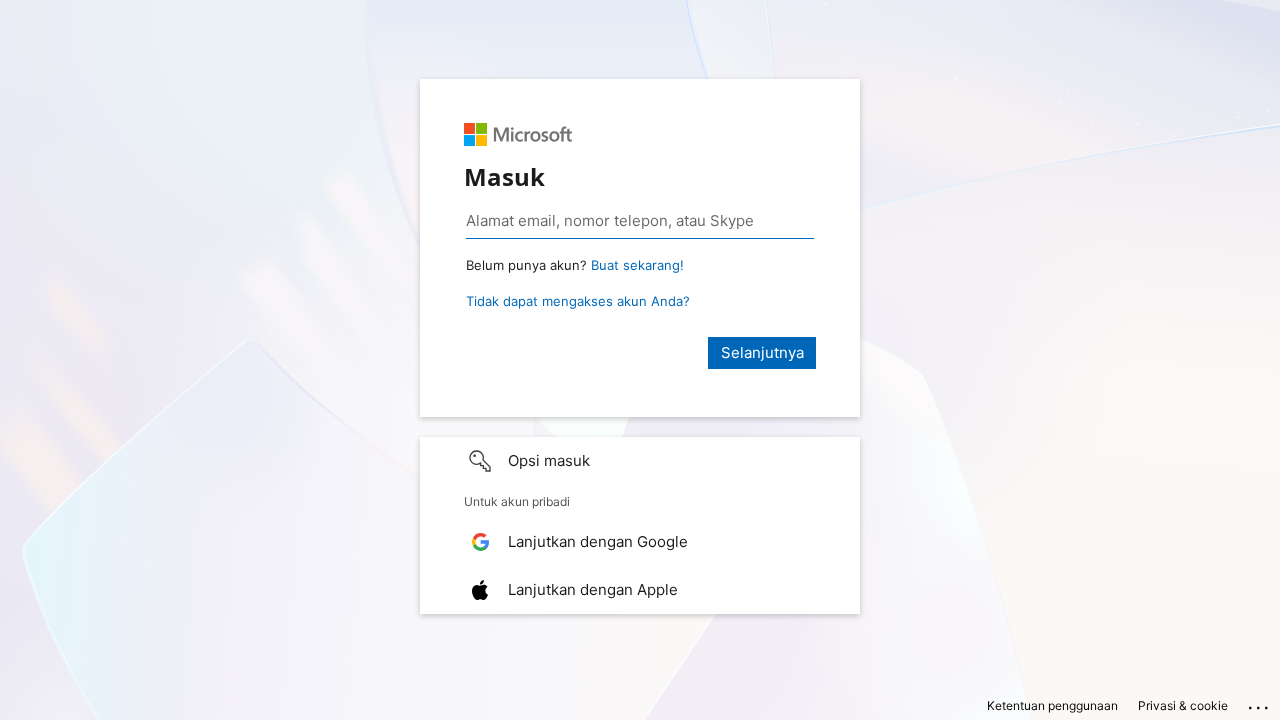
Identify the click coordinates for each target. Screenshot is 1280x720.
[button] (640, 461)
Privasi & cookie (1183, 705)
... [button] (1260, 703)
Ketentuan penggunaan (1052, 705)
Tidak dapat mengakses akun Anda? (578, 301)
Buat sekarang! (637, 265)
